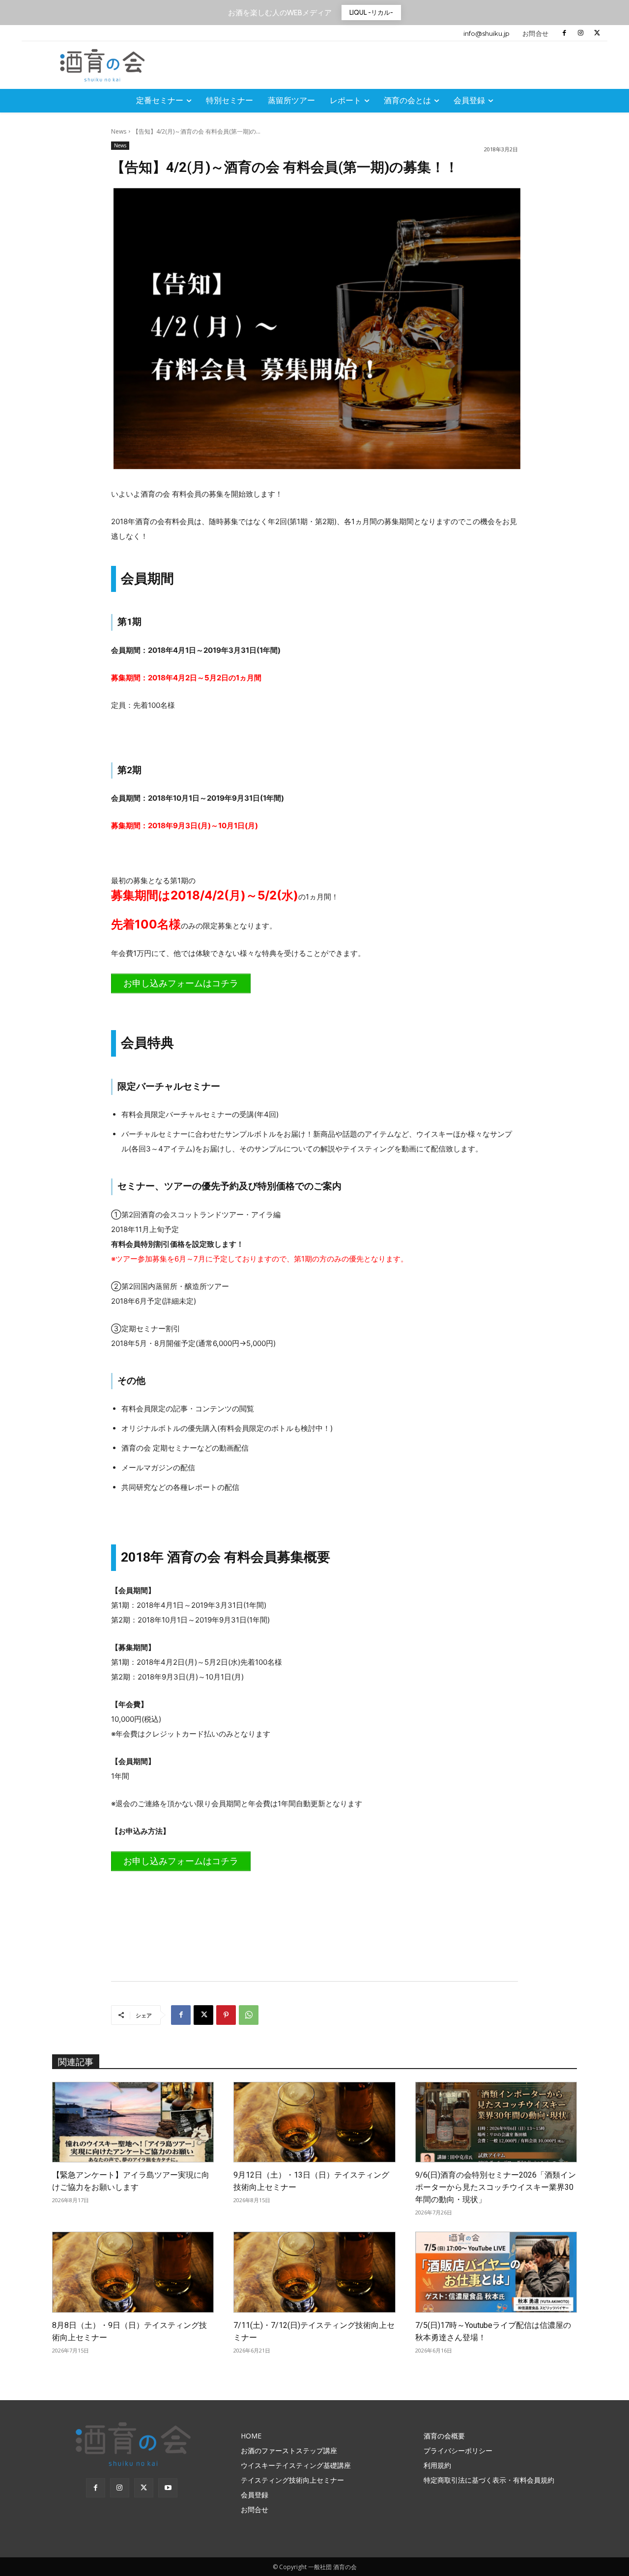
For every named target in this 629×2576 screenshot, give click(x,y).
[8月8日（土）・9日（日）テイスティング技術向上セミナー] (133, 2272)
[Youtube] (168, 2488)
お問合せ (536, 33)
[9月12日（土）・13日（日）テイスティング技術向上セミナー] (314, 2122)
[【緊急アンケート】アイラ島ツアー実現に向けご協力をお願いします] (133, 2122)
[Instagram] (581, 33)
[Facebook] (564, 33)
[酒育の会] (104, 65)
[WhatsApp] (249, 2015)
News (119, 131)
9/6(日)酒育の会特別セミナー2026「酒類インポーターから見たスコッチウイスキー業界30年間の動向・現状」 (496, 2187)
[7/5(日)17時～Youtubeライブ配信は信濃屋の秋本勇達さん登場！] (496, 2272)
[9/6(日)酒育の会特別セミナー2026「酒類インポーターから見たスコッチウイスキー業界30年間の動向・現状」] (496, 2122)
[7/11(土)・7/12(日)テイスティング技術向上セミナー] (314, 2272)
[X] (597, 33)
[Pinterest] (226, 2015)
